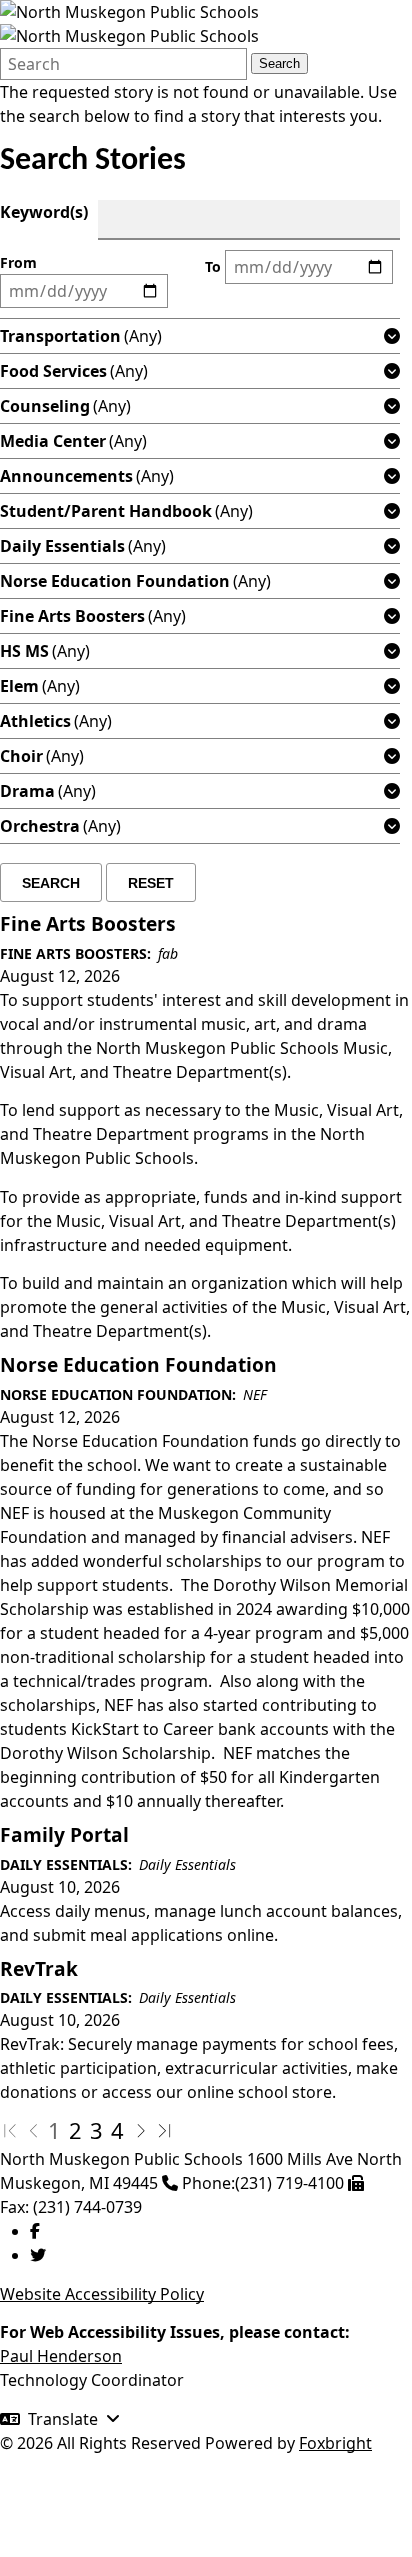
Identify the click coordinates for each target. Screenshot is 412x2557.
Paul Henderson (61, 2356)
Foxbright (335, 2443)
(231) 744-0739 (87, 2207)
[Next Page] (141, 2130)
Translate (63, 2419)
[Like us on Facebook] (35, 2231)
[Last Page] (165, 2130)
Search (279, 63)
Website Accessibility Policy (102, 2294)
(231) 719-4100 (289, 2183)
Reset (151, 883)
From (18, 262)
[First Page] (10, 2130)
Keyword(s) (44, 212)
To (213, 266)
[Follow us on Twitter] (38, 2255)
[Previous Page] (34, 2130)
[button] (392, 336)
